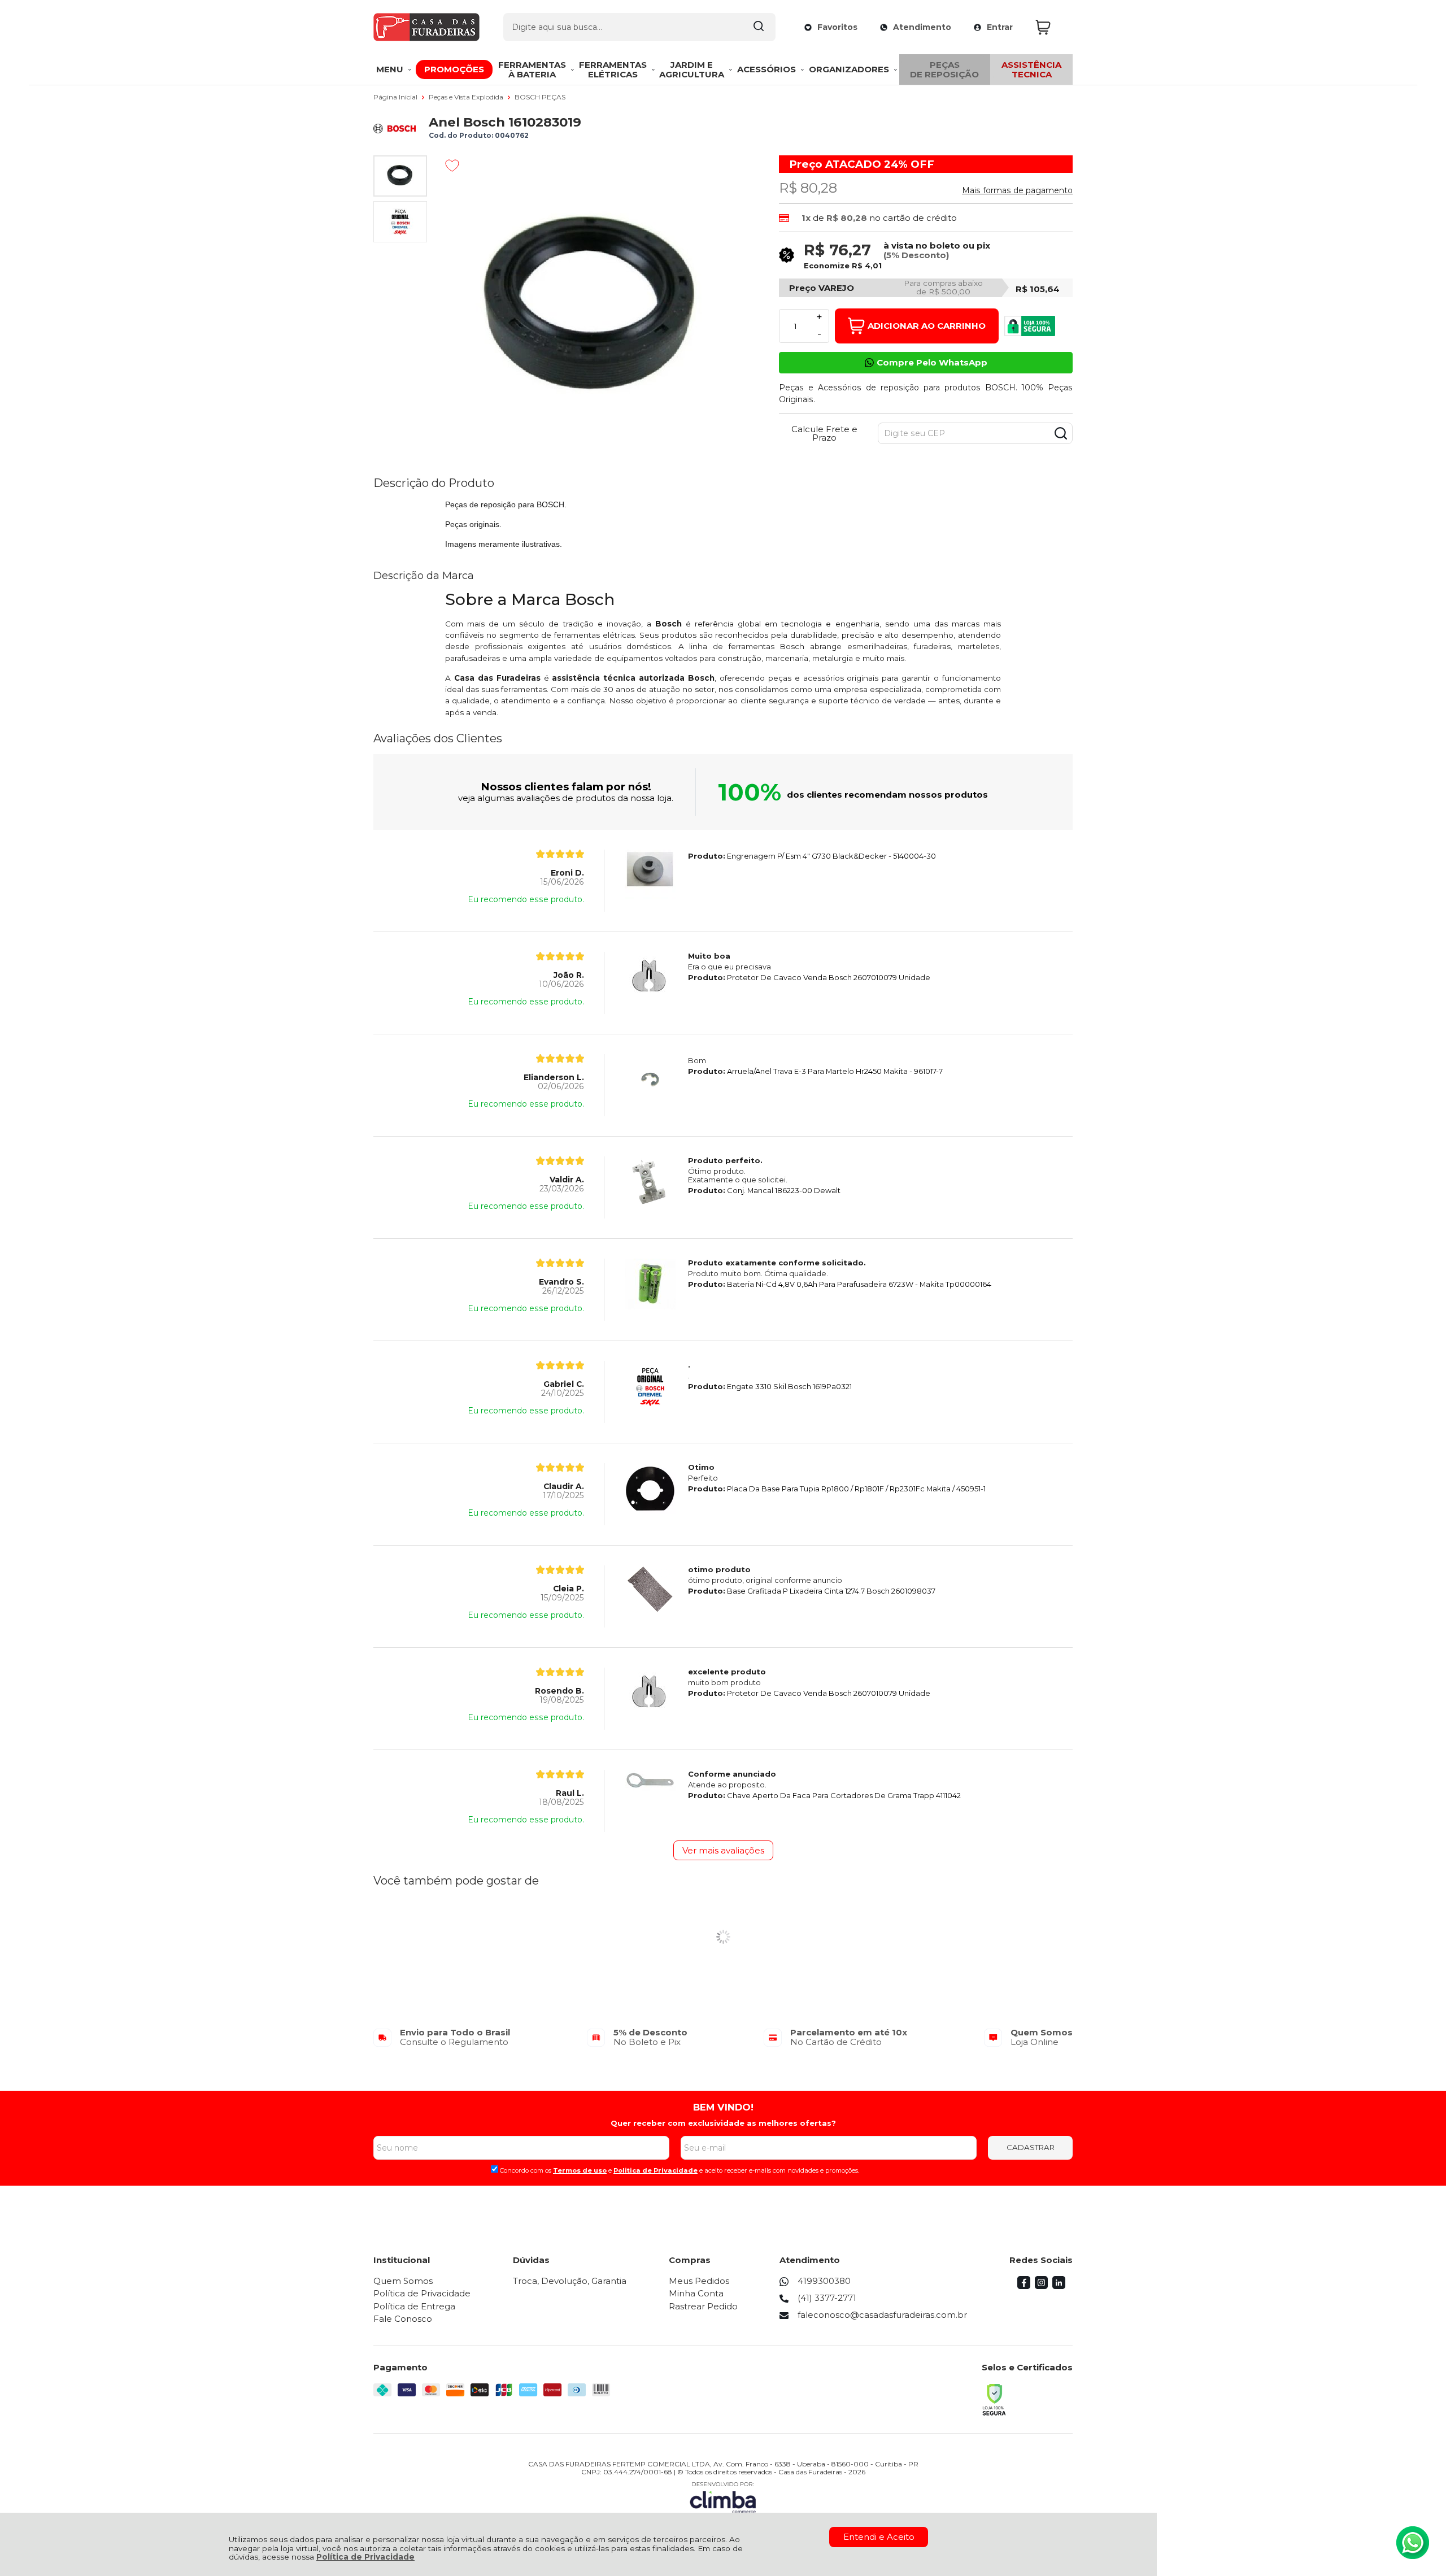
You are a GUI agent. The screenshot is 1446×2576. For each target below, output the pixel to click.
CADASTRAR (1031, 2147)
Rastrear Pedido (703, 2306)
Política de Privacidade (365, 2557)
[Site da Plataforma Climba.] (723, 2497)
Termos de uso (580, 2170)
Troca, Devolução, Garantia (570, 2281)
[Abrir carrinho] (1051, 27)
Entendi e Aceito (879, 2537)
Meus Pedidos (699, 2281)
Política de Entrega (414, 2306)
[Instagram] (1041, 2286)
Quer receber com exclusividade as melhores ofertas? (723, 2123)
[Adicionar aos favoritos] (452, 166)
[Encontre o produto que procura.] (759, 27)
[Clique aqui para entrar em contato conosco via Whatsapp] (1413, 2543)
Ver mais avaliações (723, 1850)
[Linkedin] (1059, 2286)
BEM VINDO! (723, 2107)
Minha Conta (696, 2293)
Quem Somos (403, 2281)
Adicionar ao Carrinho (927, 326)
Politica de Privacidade (656, 2170)
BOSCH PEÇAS (540, 97)
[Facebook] (1024, 2286)
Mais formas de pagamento (1017, 190)
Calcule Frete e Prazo (824, 433)
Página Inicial (396, 97)
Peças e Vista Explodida (467, 97)
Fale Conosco (403, 2319)
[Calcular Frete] (1061, 433)
